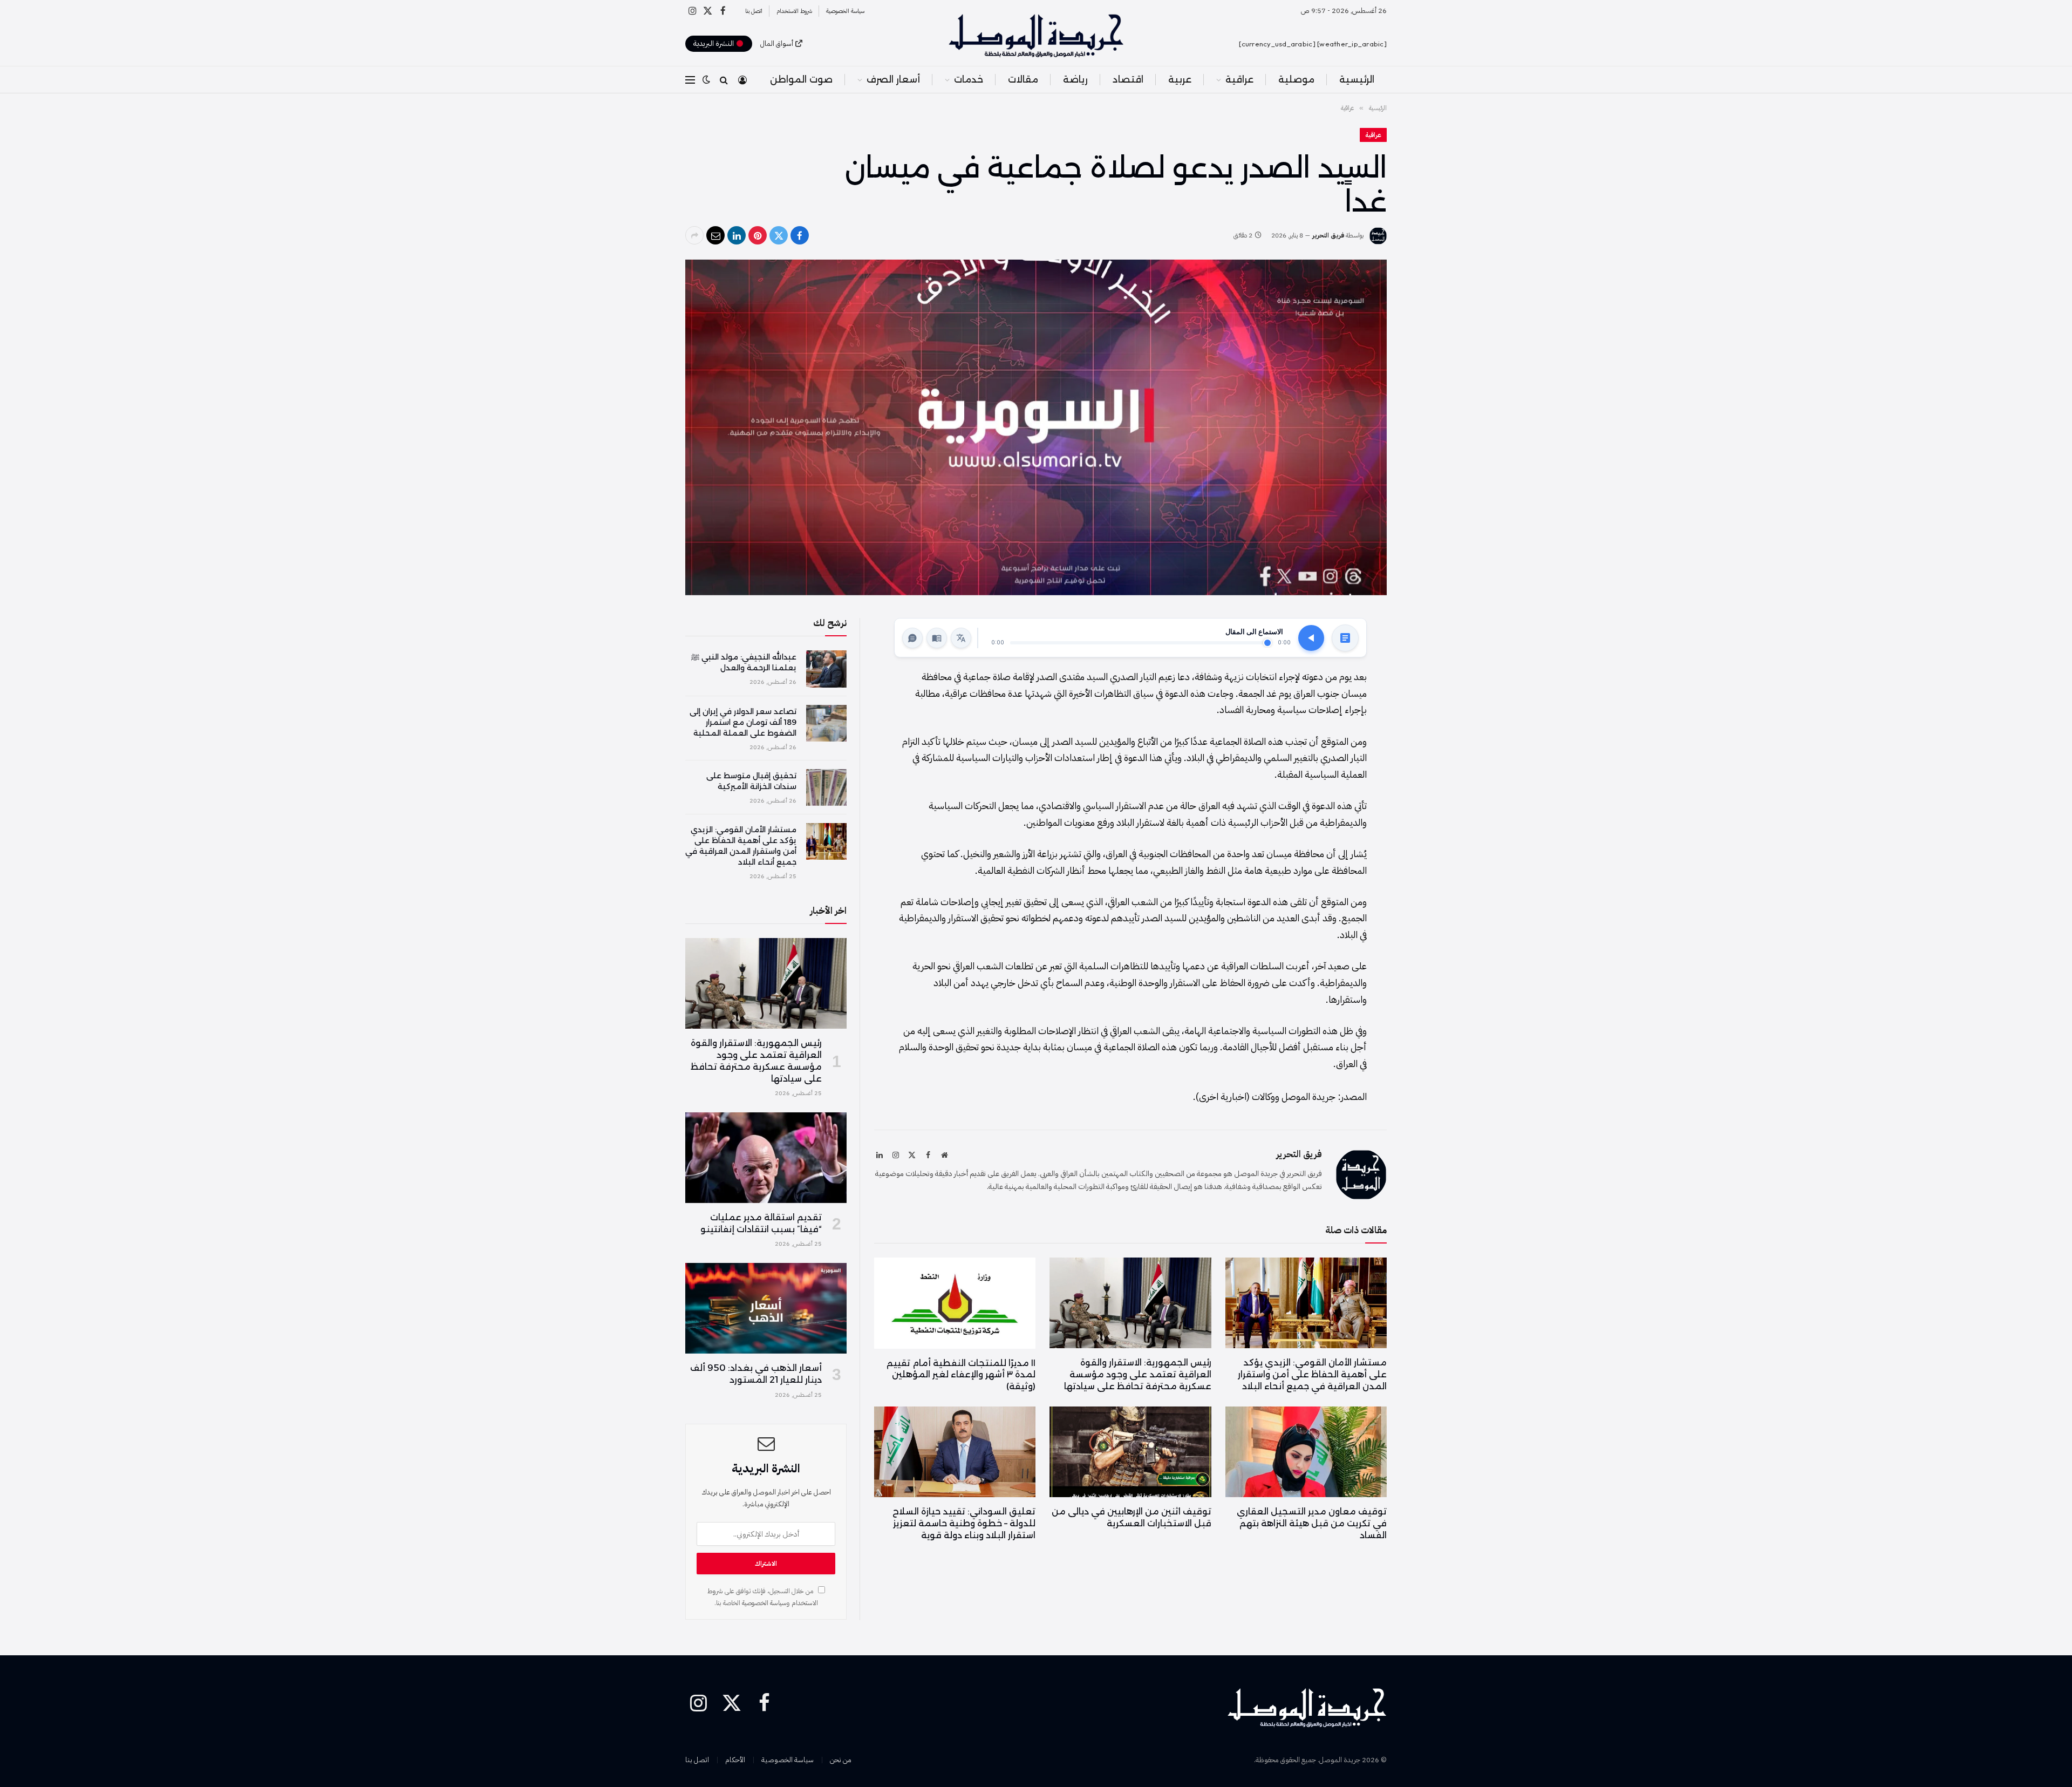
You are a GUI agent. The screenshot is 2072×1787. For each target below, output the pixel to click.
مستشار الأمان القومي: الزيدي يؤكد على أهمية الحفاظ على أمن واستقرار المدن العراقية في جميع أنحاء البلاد (1312, 1374)
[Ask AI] (912, 638)
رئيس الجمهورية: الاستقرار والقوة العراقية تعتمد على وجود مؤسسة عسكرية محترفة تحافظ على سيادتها (1137, 1374)
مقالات (1023, 79)
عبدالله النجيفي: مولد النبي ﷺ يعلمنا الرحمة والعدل (744, 662)
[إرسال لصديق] (715, 235)
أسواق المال (777, 43)
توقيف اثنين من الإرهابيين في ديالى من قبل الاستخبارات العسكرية (1131, 1517)
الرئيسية (1357, 79)
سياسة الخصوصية (845, 11)
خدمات (969, 79)
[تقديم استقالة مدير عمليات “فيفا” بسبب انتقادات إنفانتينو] (766, 1158)
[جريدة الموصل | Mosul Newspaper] (1036, 36)
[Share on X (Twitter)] (779, 235)
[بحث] (724, 80)
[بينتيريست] (758, 235)
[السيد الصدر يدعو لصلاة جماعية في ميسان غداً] (1036, 427)
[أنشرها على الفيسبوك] (800, 235)
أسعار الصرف (893, 79)
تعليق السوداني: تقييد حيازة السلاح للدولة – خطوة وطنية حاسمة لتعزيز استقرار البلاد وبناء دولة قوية (964, 1523)
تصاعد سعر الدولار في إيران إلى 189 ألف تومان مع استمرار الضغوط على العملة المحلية (743, 722)
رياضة (1075, 79)
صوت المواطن (801, 79)
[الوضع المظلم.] (706, 80)
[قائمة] (690, 80)
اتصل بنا (754, 11)
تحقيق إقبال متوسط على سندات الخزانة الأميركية (751, 781)
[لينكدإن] (737, 235)
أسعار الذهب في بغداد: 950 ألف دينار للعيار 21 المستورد (756, 1374)
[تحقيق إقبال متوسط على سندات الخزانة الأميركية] (826, 787)
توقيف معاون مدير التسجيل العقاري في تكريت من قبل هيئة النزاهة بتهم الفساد (1312, 1523)
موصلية (1296, 79)
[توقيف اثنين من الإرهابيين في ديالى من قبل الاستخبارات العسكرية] (1130, 1452)
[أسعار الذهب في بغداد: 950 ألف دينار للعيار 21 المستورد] (766, 1308)
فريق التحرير (1328, 235)
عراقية (1239, 79)
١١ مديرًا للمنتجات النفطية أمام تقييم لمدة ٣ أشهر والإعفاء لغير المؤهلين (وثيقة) (961, 1375)
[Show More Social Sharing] (694, 235)
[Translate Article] (961, 638)
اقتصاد (1128, 79)
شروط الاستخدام (794, 11)
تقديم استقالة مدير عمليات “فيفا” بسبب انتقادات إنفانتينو (761, 1223)
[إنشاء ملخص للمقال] (1345, 638)
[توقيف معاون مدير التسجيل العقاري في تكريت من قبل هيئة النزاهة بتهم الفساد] (1306, 1452)
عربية (1180, 79)
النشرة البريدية (715, 43)
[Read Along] (937, 638)
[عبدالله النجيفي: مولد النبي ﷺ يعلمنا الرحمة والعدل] (826, 669)
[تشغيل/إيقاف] (1311, 638)
